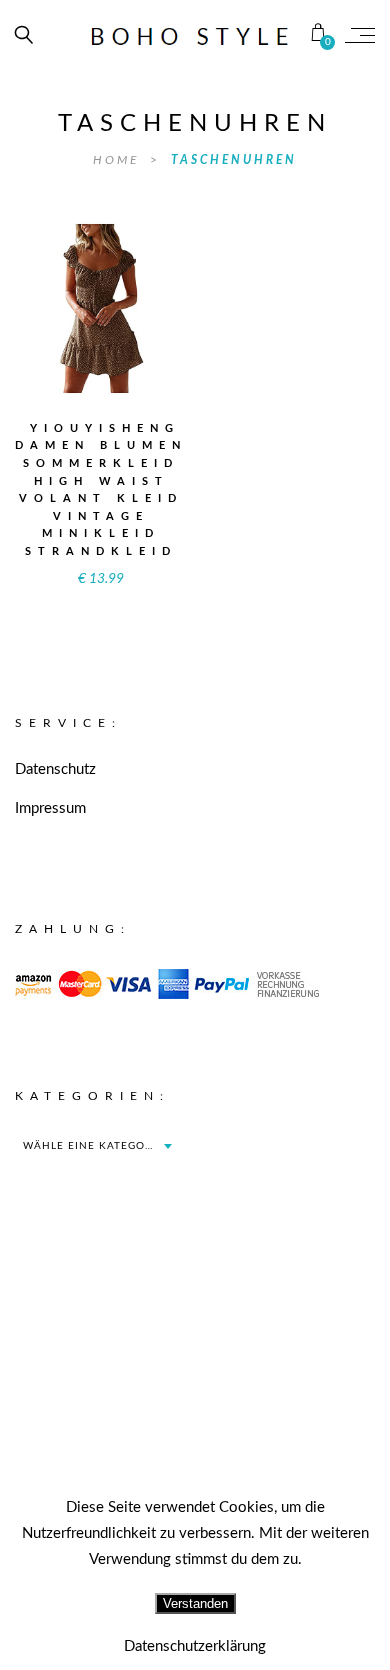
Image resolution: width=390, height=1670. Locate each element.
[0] (318, 35)
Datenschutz (55, 769)
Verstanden (195, 1603)
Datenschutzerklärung (195, 1646)
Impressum (50, 808)
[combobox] (97, 1146)
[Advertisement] (195, 1415)
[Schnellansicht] (144, 294)
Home (119, 160)
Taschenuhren (234, 160)
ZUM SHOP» (101, 334)
